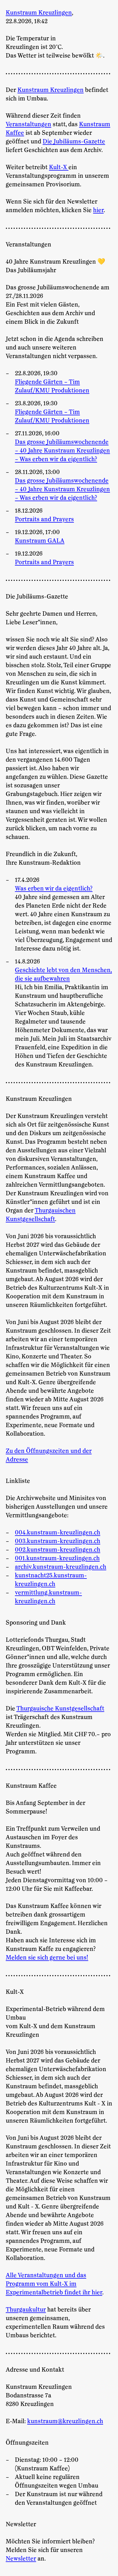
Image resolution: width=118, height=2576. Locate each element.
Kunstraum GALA (40, 541)
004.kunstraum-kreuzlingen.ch (58, 1533)
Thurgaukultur (26, 2310)
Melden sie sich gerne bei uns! (47, 1958)
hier (98, 210)
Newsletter (21, 2559)
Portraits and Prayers (44, 519)
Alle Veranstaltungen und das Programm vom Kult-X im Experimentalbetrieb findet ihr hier (54, 2284)
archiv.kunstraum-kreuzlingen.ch (61, 1567)
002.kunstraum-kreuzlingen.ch (58, 1550)
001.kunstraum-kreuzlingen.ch (57, 1558)
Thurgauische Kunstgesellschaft (60, 1709)
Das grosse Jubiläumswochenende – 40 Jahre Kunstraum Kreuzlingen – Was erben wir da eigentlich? (62, 451)
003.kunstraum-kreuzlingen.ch (58, 1541)
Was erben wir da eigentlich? (54, 889)
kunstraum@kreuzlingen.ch (65, 2421)
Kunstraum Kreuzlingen (39, 13)
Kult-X (59, 167)
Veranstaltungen (28, 125)
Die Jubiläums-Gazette (74, 142)
